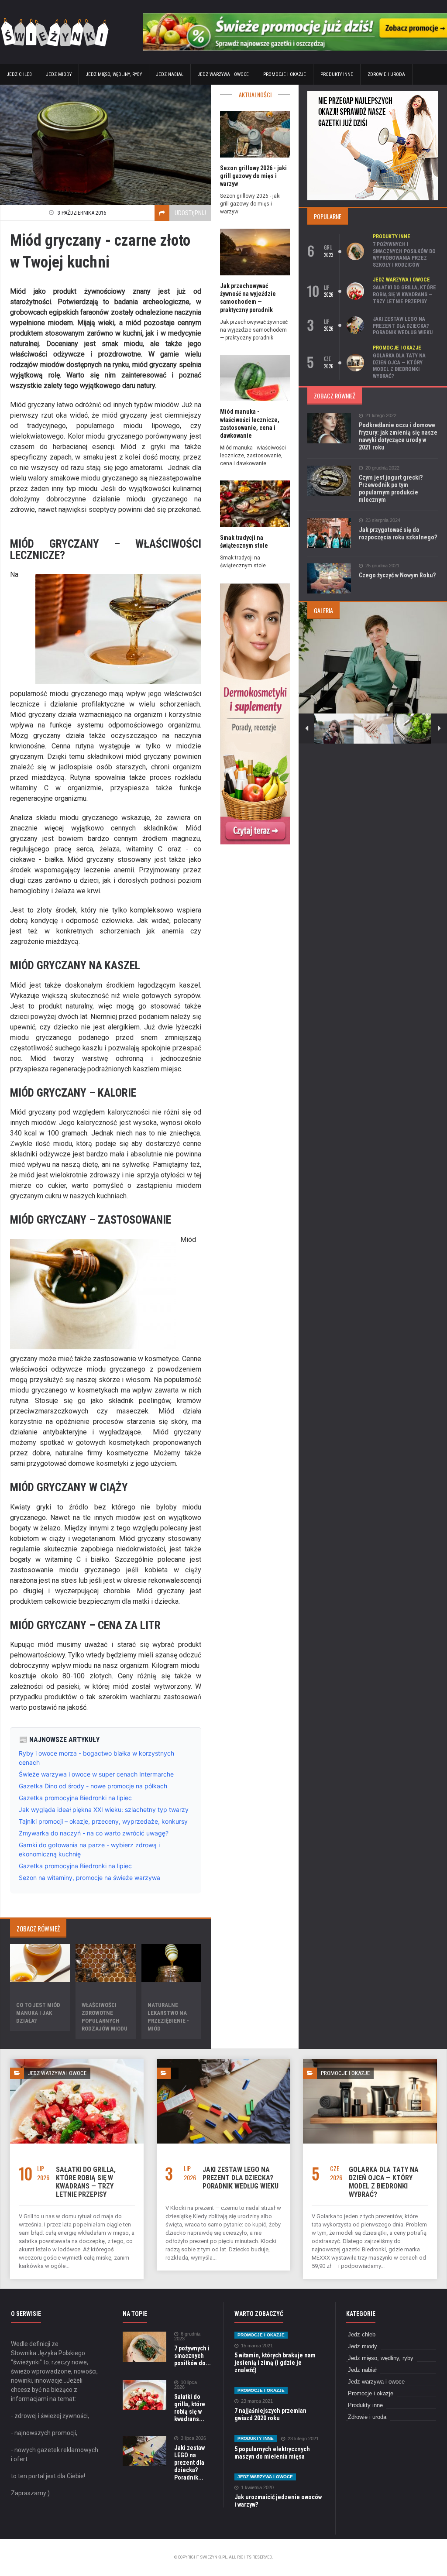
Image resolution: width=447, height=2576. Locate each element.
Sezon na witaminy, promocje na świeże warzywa (89, 1878)
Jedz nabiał (170, 74)
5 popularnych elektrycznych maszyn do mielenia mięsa (272, 2453)
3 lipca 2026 (193, 2438)
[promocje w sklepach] (373, 94)
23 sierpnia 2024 (383, 520)
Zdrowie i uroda (386, 74)
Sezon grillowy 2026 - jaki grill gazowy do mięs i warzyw (253, 176)
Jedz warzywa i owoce (223, 74)
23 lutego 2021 (303, 2439)
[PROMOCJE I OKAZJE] (370, 2062)
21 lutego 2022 (381, 416)
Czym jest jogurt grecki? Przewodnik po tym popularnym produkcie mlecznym (391, 489)
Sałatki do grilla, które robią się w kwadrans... (190, 2408)
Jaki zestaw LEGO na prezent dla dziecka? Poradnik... (189, 2463)
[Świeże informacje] (295, 16)
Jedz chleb (19, 74)
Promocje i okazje (285, 74)
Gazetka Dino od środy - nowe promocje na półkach (93, 1786)
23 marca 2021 (257, 2401)
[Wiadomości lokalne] (255, 585)
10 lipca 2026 (186, 2385)
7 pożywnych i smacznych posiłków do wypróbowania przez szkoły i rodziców (404, 255)
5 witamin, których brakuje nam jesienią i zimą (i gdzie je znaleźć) (275, 2363)
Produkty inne (337, 74)
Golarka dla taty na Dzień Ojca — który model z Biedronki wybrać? (399, 366)
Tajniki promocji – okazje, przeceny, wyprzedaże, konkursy (103, 1821)
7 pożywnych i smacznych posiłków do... (193, 2356)
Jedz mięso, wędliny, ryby (114, 74)
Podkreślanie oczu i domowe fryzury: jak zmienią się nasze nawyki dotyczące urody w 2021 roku (398, 436)
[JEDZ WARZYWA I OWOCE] (77, 2062)
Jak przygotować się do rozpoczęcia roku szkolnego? (398, 533)
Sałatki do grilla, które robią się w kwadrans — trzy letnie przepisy (404, 294)
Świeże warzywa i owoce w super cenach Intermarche (96, 1774)
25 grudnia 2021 (382, 566)
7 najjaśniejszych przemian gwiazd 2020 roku (270, 2414)
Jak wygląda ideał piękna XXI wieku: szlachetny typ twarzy (104, 1809)
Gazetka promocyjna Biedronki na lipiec (75, 1798)
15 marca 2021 (257, 2346)
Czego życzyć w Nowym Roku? (397, 575)
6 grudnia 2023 (187, 2336)
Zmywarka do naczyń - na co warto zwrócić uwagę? (94, 1833)
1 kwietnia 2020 (257, 2488)
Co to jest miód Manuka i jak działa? (38, 2013)
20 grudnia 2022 (382, 468)
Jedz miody (59, 74)
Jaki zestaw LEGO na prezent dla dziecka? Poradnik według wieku (403, 326)
